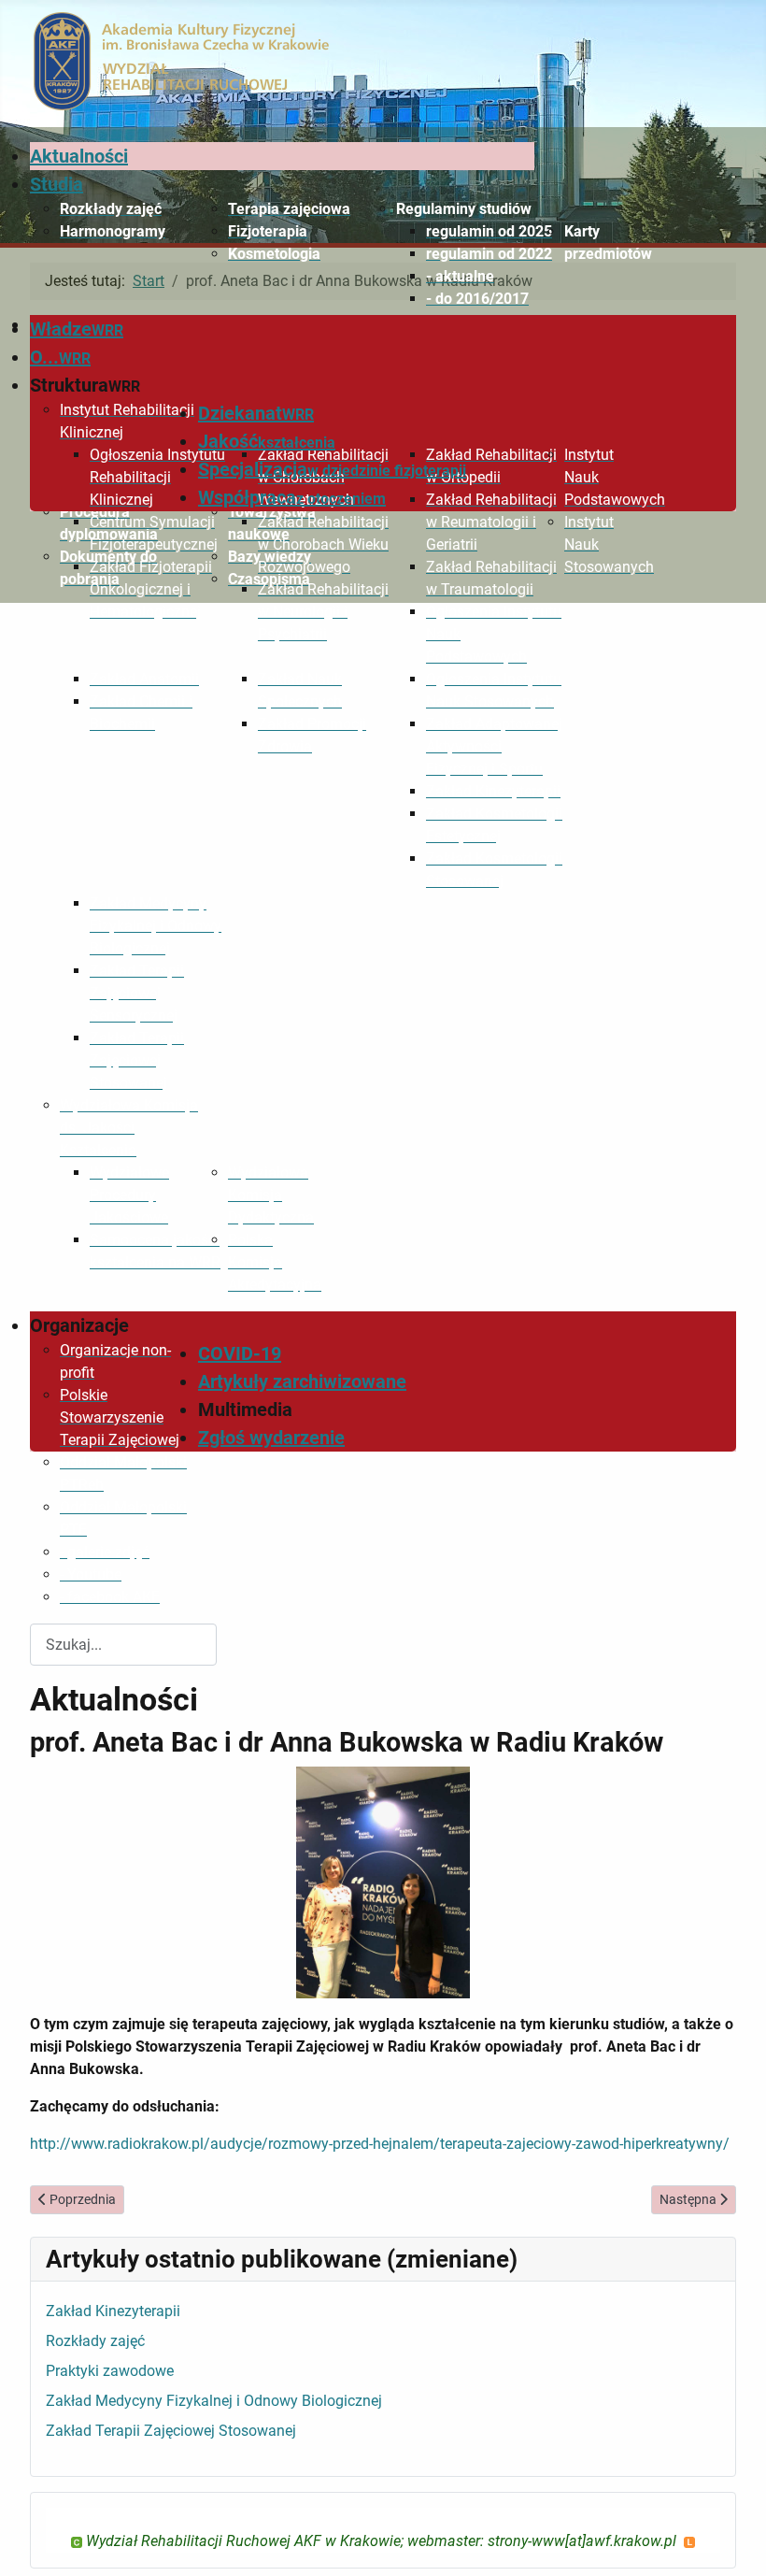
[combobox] (123, 1645)
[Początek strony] (733, 2541)
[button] (465, 209)
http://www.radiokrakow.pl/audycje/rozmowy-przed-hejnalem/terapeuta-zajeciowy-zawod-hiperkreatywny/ (380, 2144)
